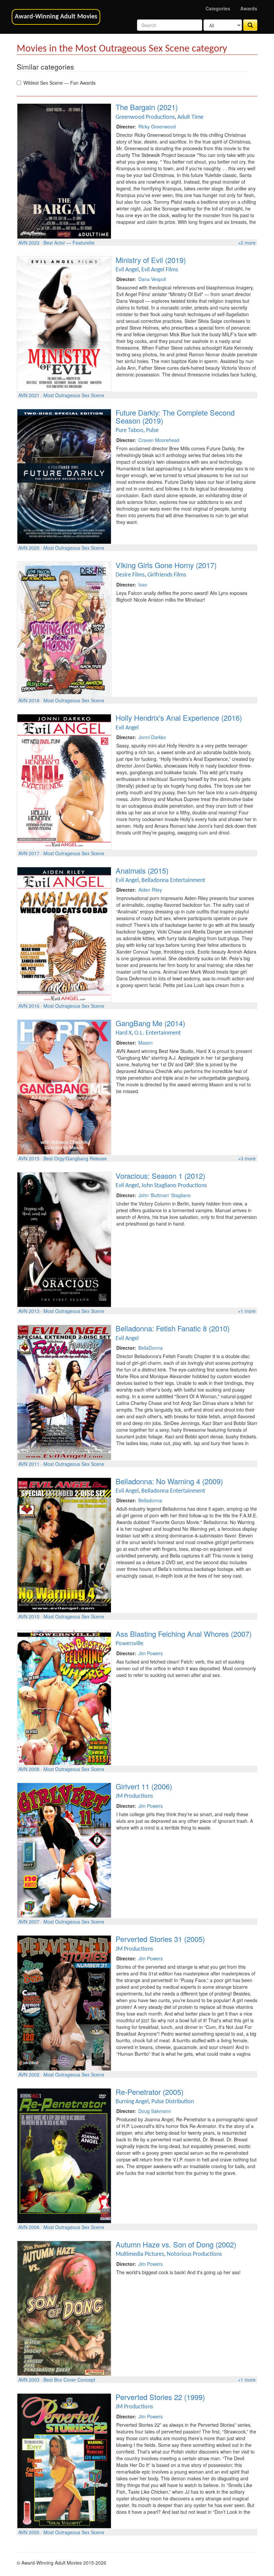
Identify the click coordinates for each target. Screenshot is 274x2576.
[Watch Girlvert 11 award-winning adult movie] (64, 1850)
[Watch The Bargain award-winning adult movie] (64, 170)
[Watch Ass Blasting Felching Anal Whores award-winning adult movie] (64, 1697)
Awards (249, 8)
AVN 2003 (29, 2380)
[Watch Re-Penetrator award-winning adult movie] (64, 2155)
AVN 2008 (29, 1769)
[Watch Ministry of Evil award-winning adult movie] (64, 323)
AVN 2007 (29, 1922)
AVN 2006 (29, 2227)
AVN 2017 (29, 853)
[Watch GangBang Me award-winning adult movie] (64, 1086)
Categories (218, 8)
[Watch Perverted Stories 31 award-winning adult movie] (64, 2002)
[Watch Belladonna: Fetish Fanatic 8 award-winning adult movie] (64, 1392)
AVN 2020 (29, 548)
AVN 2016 (29, 1006)
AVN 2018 (29, 700)
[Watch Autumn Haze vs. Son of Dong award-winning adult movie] (64, 2308)
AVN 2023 (29, 243)
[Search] (250, 25)
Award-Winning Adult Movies (56, 17)
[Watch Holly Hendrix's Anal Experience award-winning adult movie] (64, 781)
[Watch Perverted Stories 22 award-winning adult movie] (64, 2460)
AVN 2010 (29, 1616)
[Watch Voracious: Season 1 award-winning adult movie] (64, 1239)
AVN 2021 (29, 395)
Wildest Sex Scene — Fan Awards (59, 83)
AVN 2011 (29, 1464)
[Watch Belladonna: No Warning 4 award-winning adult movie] (64, 1544)
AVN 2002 (29, 2074)
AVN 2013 (29, 1311)
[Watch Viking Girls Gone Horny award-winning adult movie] (64, 628)
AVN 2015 (29, 1158)
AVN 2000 (29, 2532)
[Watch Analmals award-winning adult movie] (64, 934)
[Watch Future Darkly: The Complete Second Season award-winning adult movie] (64, 476)
